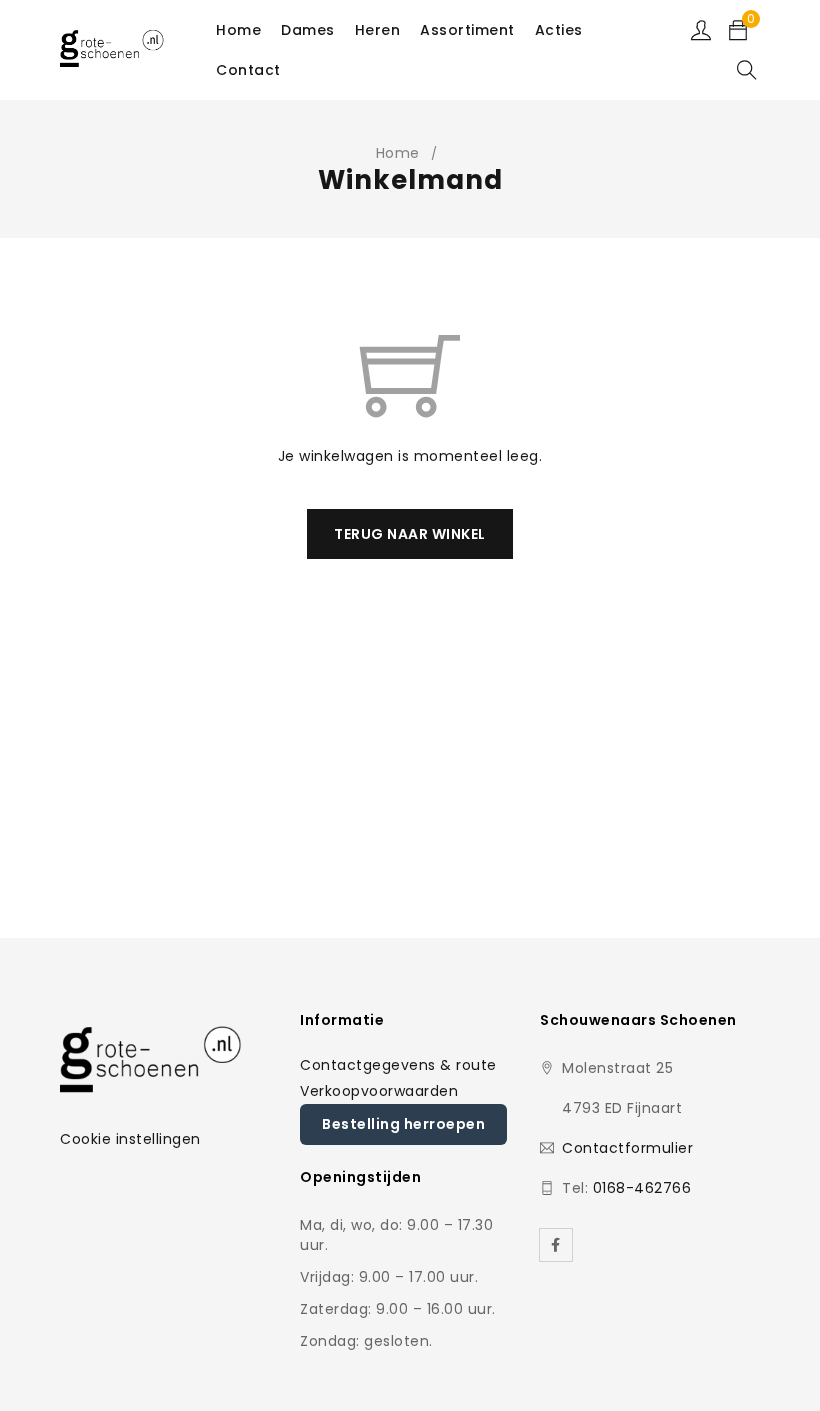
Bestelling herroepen (403, 1124)
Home (398, 153)
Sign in (701, 30)
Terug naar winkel (410, 534)
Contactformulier (627, 1148)
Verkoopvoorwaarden (379, 1091)
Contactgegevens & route (398, 1065)
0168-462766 (642, 1188)
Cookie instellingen (130, 1139)
